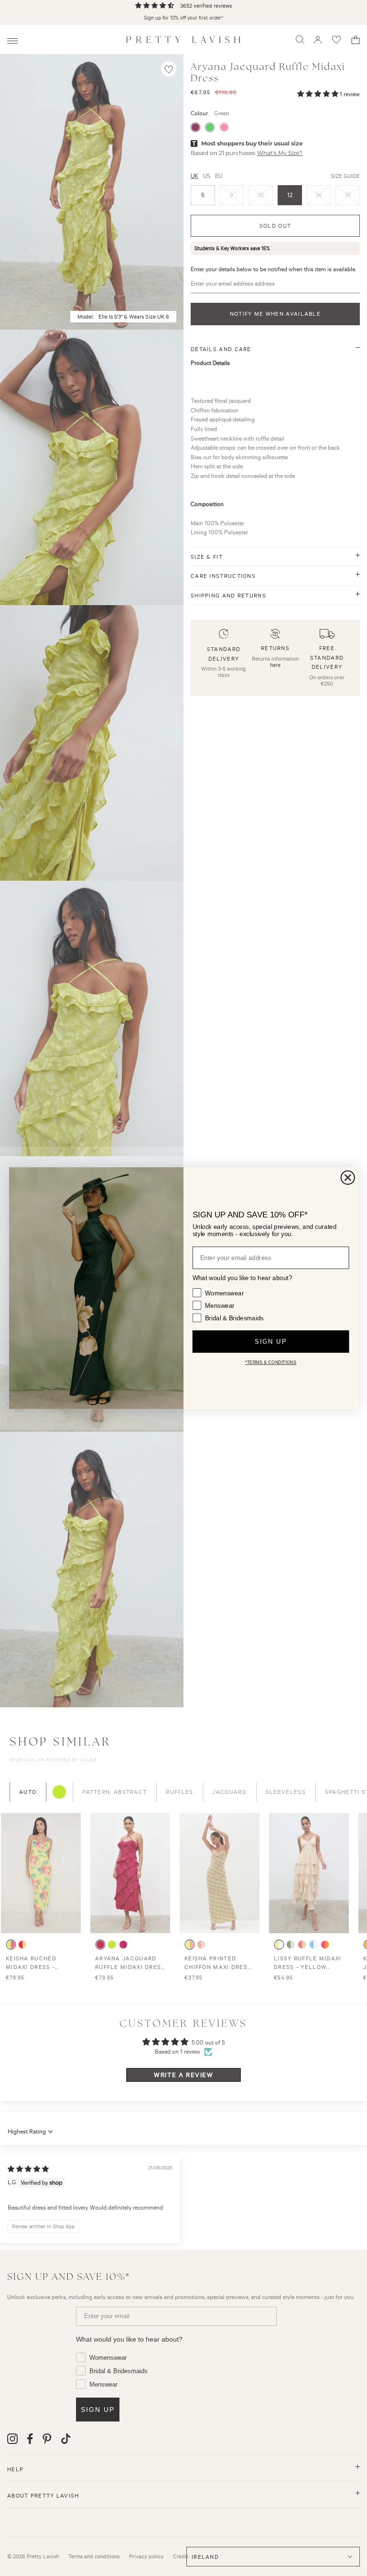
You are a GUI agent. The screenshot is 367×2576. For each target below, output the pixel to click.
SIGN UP (270, 1342)
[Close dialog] (348, 1177)
